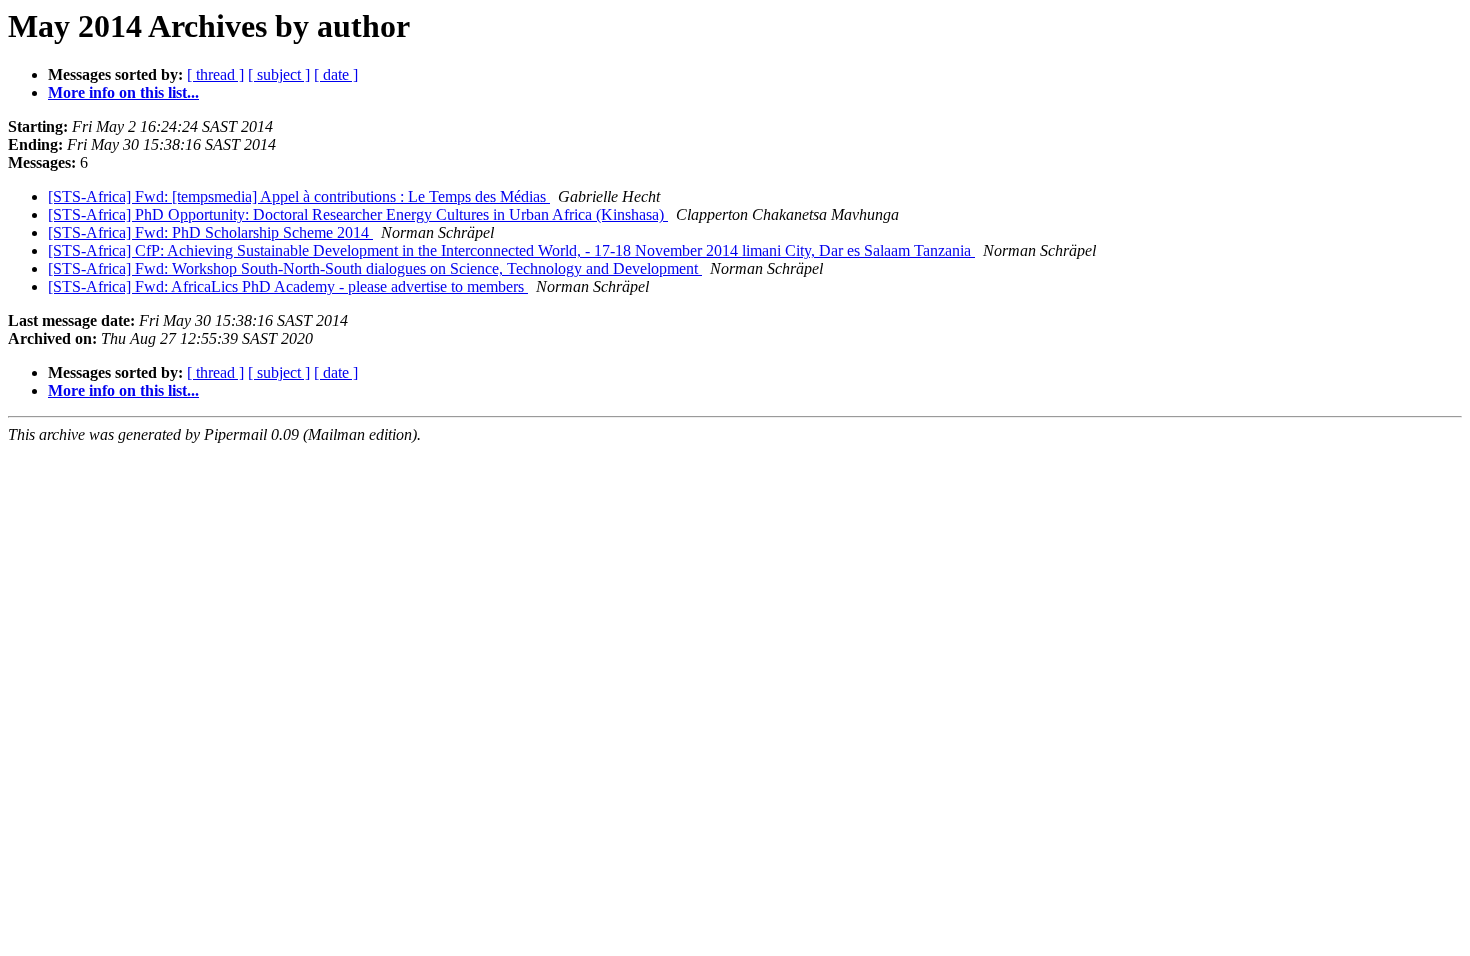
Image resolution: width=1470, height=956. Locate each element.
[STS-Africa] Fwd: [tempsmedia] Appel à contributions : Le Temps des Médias (299, 196)
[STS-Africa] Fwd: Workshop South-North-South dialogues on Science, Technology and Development (375, 268)
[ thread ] (215, 74)
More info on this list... (123, 92)
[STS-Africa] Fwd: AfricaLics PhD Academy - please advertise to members (288, 286)
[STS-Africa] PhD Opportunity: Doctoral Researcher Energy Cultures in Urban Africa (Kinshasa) (358, 214)
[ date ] (336, 74)
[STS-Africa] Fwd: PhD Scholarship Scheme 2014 (210, 232)
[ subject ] (279, 74)
